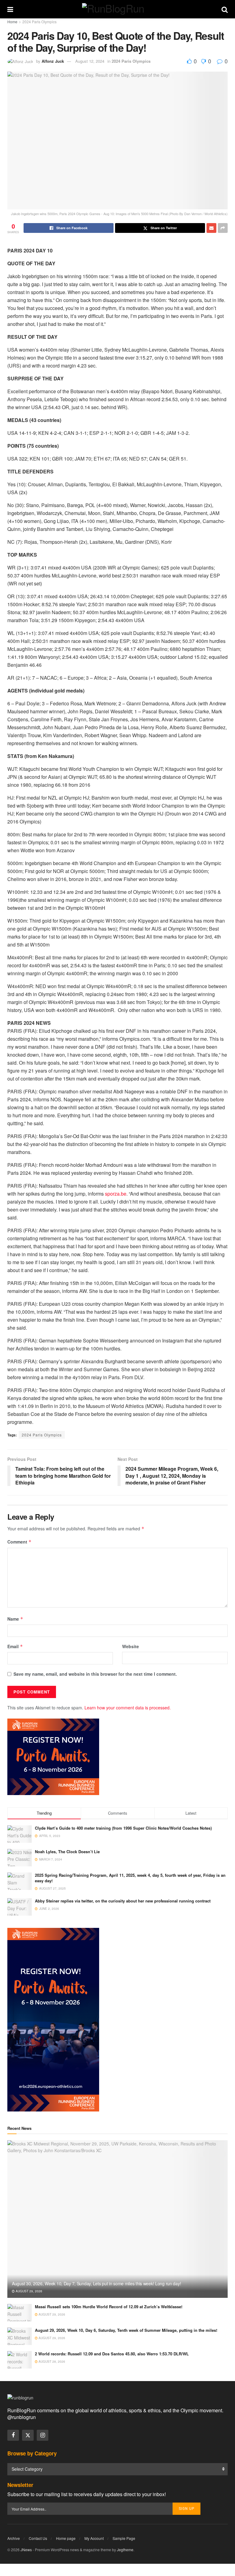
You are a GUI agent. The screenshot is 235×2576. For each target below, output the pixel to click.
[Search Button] (225, 9)
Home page (66, 2538)
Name (15, 1619)
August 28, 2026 (51, 2361)
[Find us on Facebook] (13, 2435)
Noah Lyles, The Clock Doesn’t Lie (67, 1852)
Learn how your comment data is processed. (128, 1708)
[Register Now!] (53, 1756)
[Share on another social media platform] (223, 228)
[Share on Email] (211, 228)
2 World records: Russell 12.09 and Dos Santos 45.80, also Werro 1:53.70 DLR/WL (112, 2354)
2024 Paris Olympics (39, 22)
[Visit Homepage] (117, 9)
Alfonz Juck (53, 61)
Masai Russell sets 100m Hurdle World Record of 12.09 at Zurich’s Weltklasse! (109, 2307)
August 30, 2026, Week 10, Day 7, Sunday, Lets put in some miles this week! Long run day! (96, 2283)
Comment (19, 1542)
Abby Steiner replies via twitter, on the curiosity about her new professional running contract (123, 1901)
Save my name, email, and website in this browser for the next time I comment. (95, 1674)
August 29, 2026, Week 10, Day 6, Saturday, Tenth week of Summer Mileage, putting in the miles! (126, 2330)
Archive (14, 2538)
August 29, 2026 (28, 2291)
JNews (26, 2550)
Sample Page (124, 2538)
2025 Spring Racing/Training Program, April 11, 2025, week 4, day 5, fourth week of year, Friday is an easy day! (130, 1878)
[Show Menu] (10, 9)
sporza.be (116, 1194)
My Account (94, 2538)
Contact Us (38, 2538)
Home (12, 22)
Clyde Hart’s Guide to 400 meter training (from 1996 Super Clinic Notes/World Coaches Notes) (123, 1828)
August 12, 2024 (90, 61)
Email (15, 1646)
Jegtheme (125, 2550)
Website (131, 1646)
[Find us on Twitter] (28, 2435)
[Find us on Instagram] (43, 2435)
